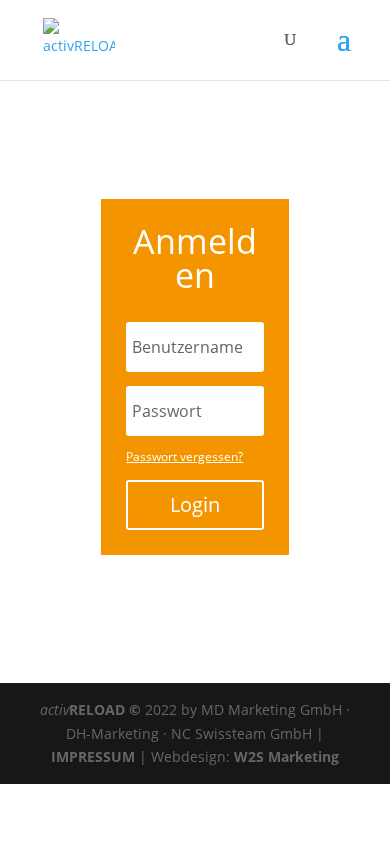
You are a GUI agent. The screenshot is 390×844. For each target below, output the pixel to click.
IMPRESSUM (95, 756)
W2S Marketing (286, 756)
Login (195, 504)
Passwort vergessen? (184, 456)
